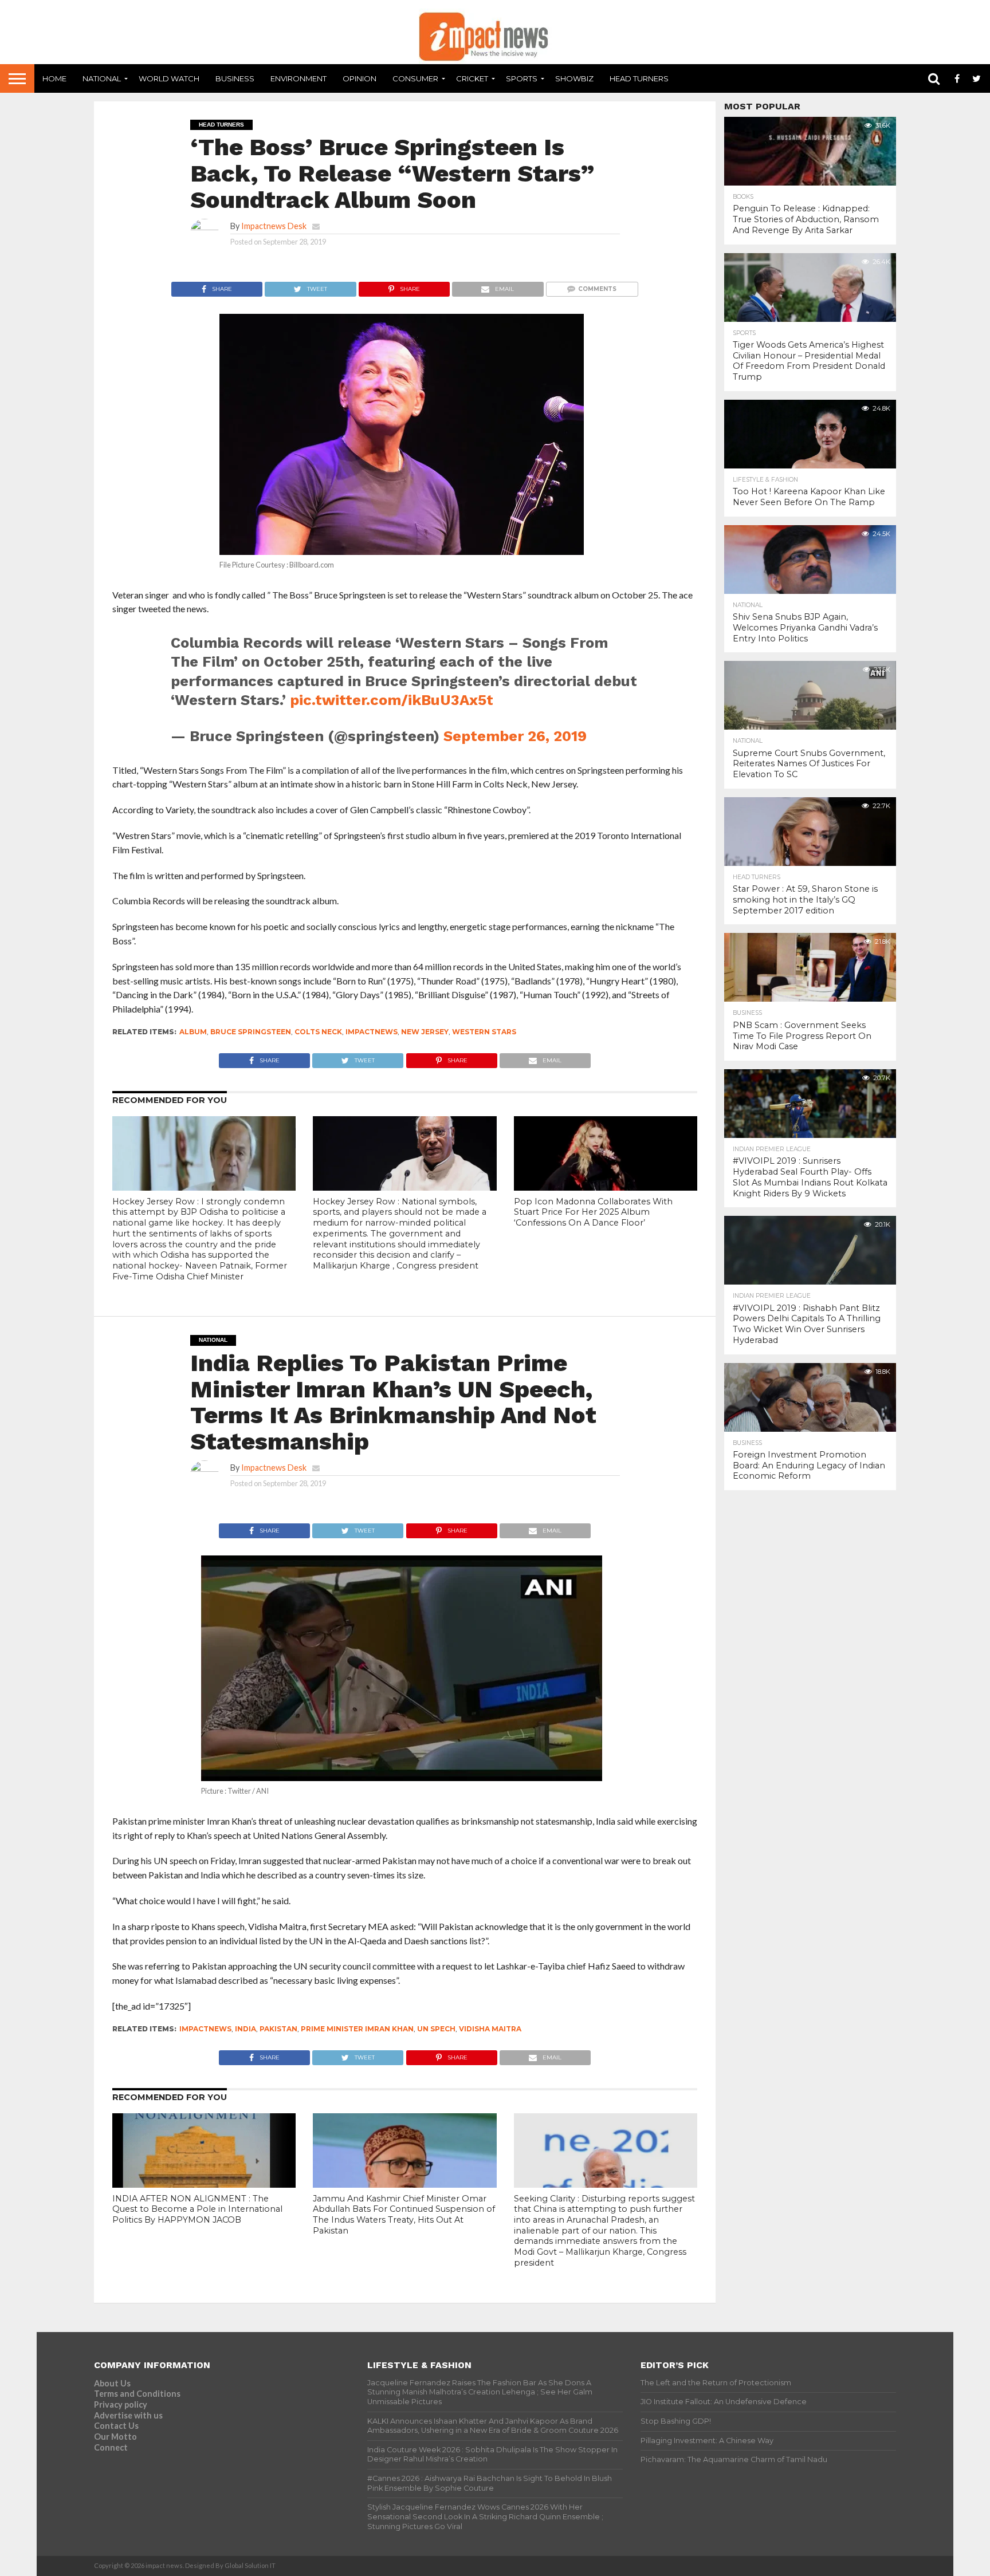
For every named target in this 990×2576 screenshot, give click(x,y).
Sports (522, 78)
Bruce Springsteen (251, 1032)
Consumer (415, 78)
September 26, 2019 (515, 736)
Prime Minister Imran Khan (357, 2029)
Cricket (472, 78)
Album (193, 1032)
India (245, 2029)
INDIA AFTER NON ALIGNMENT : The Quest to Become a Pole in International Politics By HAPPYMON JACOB (197, 2209)
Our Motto (115, 2437)
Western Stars (484, 1032)
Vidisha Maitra (490, 2029)
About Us (112, 2383)
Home (54, 78)
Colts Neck (318, 1032)
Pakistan (278, 2029)
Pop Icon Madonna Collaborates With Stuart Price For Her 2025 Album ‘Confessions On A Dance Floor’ (593, 1212)
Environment (298, 78)
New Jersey (425, 1032)
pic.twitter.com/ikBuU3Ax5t (392, 700)
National (102, 78)
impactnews (372, 1032)
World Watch (169, 78)
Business (235, 78)
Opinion (360, 78)
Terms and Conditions (137, 2394)
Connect (111, 2447)
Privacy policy (121, 2404)
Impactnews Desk (274, 226)
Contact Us (116, 2426)
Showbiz (574, 78)
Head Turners (639, 78)
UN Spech (436, 2029)
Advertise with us (128, 2415)
